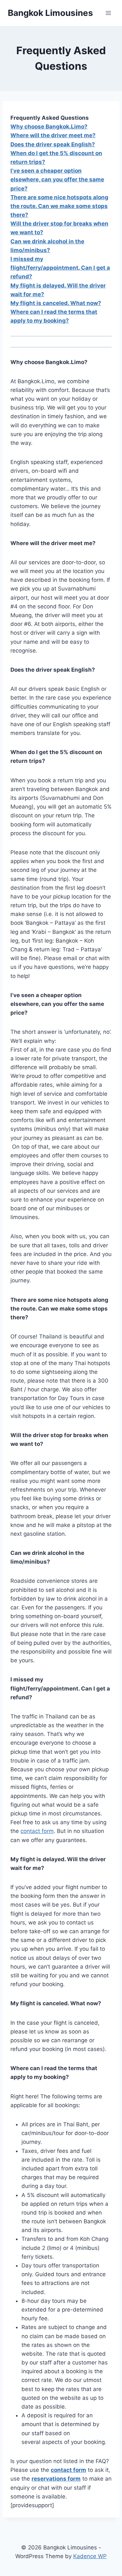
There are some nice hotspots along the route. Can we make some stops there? (59, 206)
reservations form (56, 2479)
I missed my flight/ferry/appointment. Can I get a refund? (60, 268)
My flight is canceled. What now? (56, 303)
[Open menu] (108, 13)
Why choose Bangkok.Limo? (49, 127)
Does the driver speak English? (53, 144)
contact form (37, 1831)
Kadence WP (90, 2556)
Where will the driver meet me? (53, 135)
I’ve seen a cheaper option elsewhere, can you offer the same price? (57, 179)
